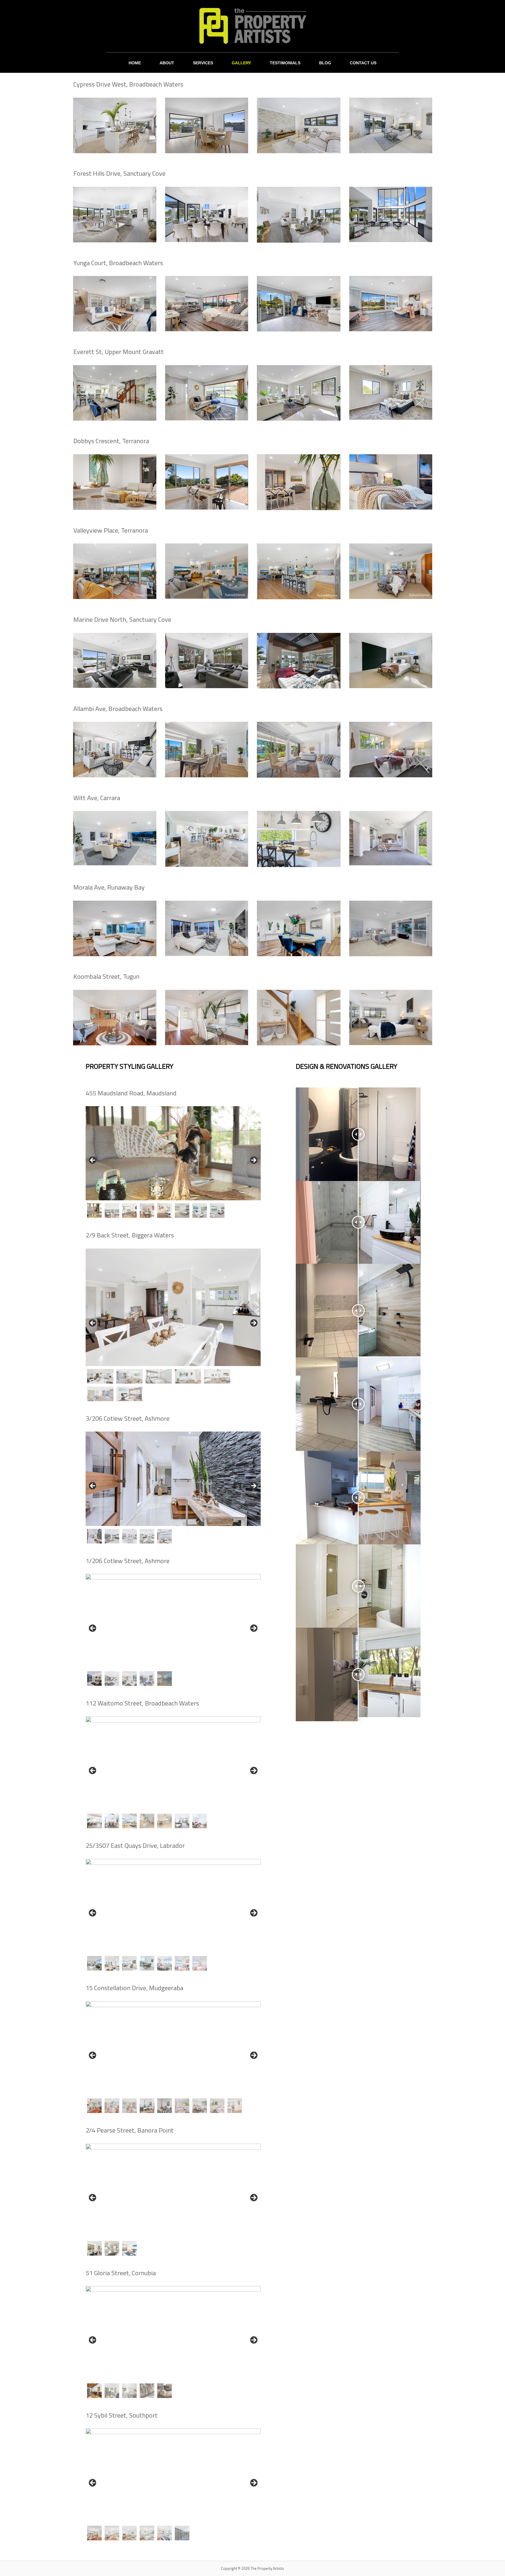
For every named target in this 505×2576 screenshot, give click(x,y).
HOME (135, 63)
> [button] (253, 1161)
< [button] (93, 1161)
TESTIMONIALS (285, 63)
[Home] (252, 26)
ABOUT (167, 63)
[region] (173, 1162)
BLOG (325, 63)
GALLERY (241, 63)
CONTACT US (363, 63)
